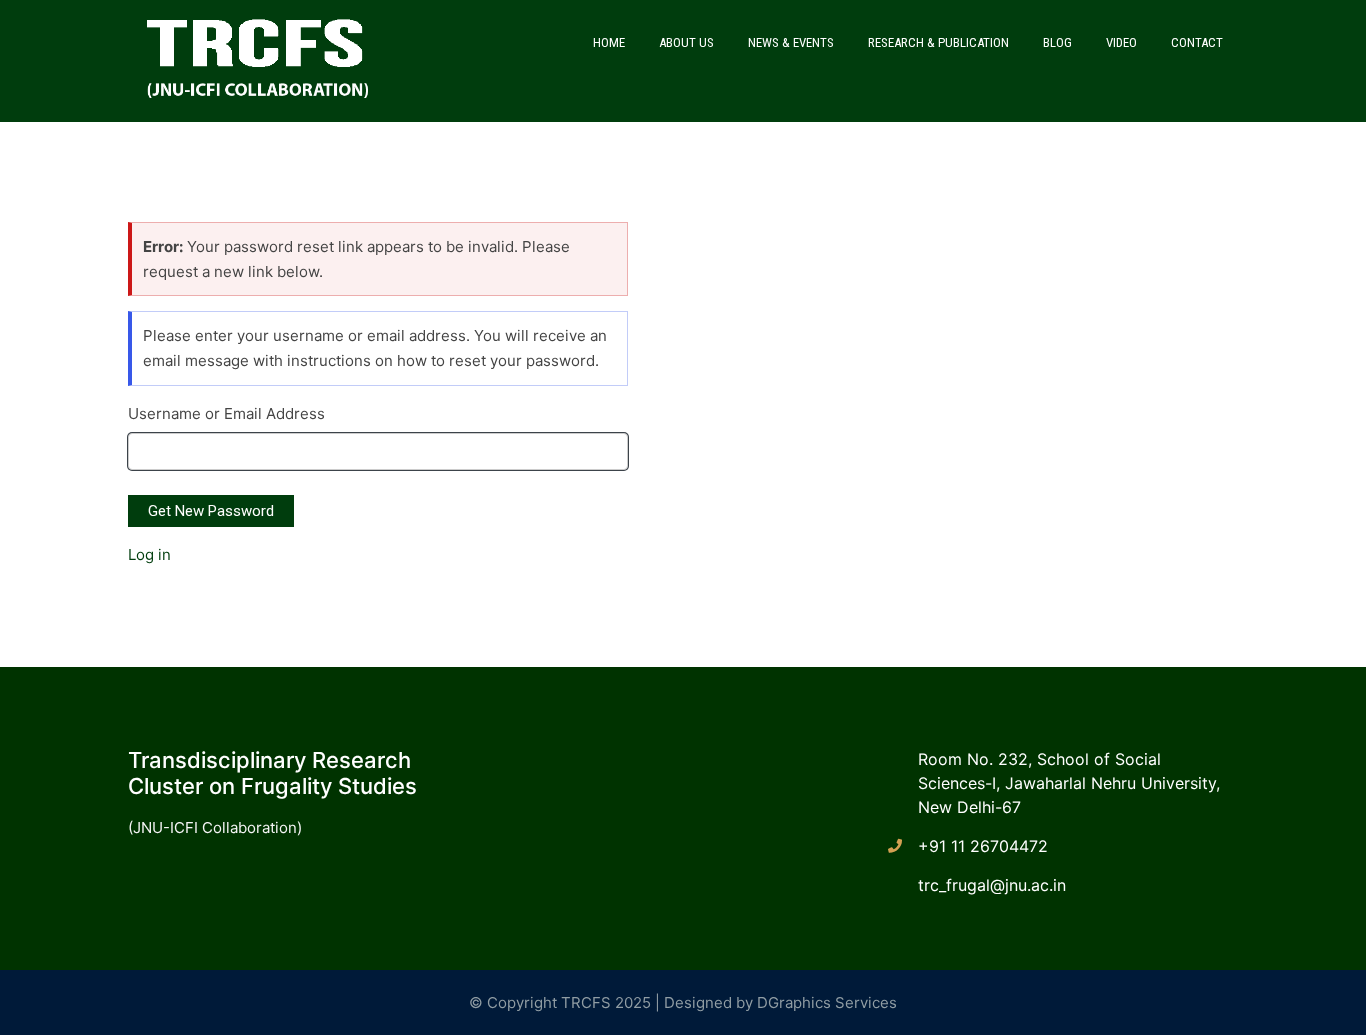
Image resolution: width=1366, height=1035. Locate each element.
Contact (1197, 42)
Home (609, 42)
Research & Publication (938, 42)
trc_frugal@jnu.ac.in (992, 885)
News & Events (791, 42)
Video (1121, 42)
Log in (149, 554)
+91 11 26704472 (983, 846)
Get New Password (211, 511)
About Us (686, 42)
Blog (1057, 42)
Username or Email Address (226, 413)
